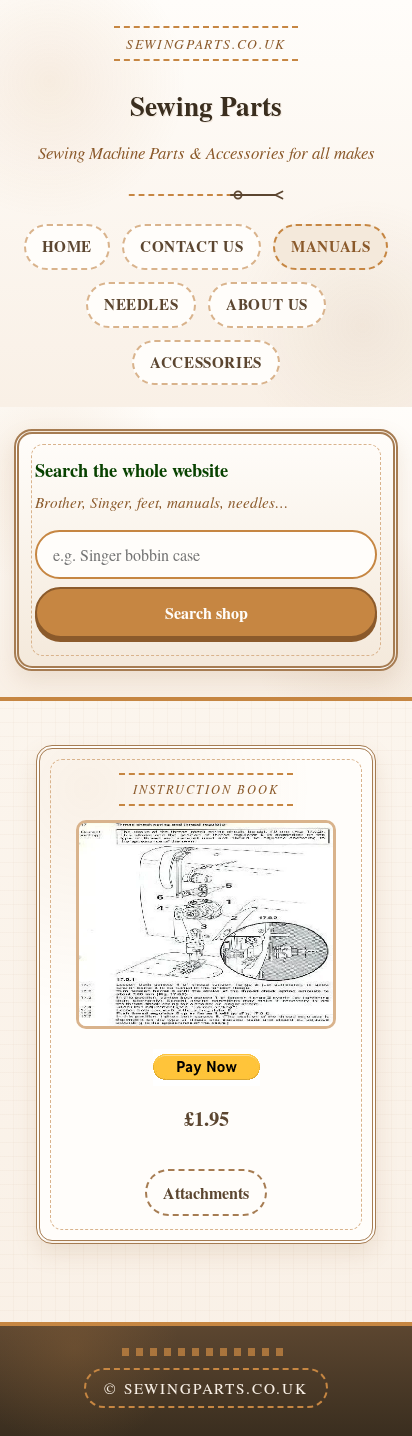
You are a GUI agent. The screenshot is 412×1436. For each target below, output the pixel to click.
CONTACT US (191, 246)
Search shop (206, 612)
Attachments (206, 1192)
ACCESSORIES (206, 362)
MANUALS (330, 246)
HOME (67, 246)
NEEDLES (141, 304)
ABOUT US (267, 304)
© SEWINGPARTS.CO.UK (206, 1388)
